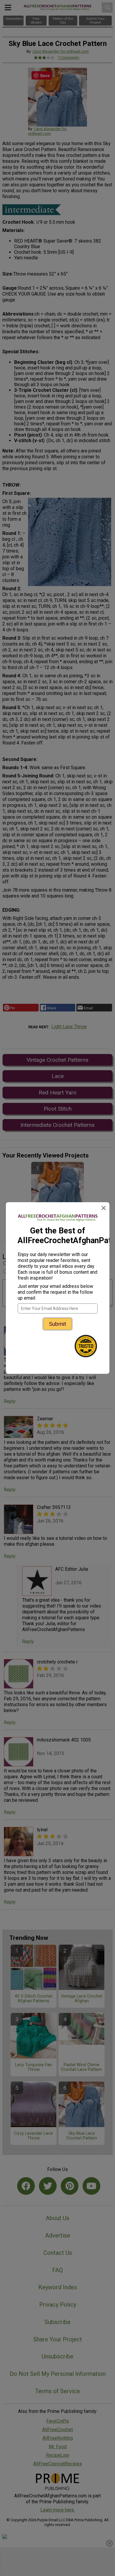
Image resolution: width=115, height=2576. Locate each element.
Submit (57, 1324)
